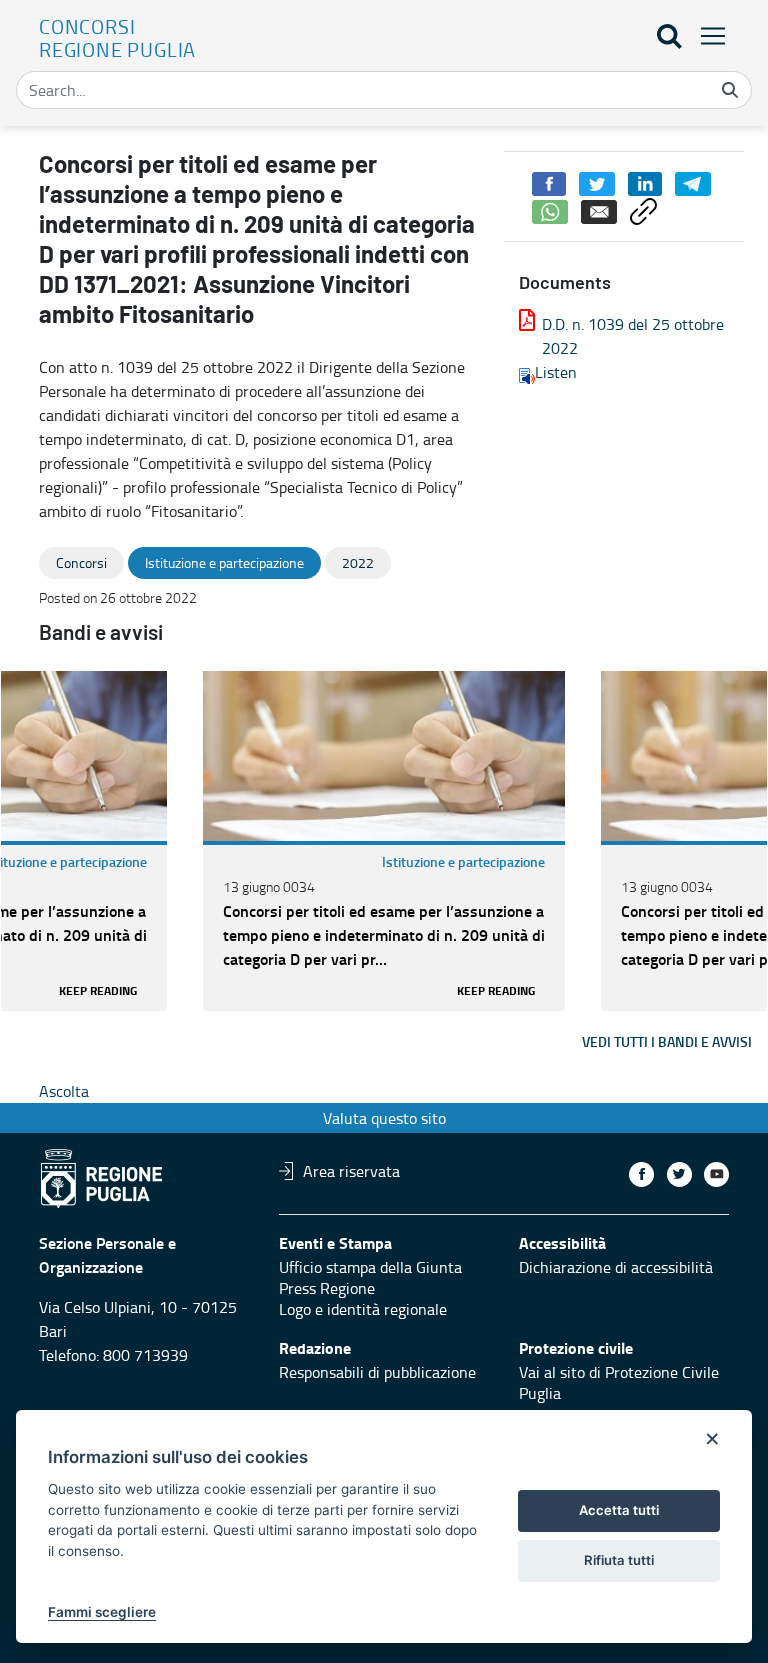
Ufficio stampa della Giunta (370, 1267)
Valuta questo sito (384, 1118)
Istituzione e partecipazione (463, 861)
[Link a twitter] (679, 1174)
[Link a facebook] (641, 1174)
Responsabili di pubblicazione (377, 1372)
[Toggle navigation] (707, 35)
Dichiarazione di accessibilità (616, 1267)
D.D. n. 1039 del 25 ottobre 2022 (633, 336)
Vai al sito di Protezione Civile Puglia (619, 1382)
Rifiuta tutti (619, 1560)
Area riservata (351, 1171)
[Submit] (730, 90)
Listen (556, 372)
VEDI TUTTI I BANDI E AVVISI (667, 1041)
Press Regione (327, 1288)
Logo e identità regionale (363, 1309)
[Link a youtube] (716, 1174)
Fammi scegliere (102, 1612)
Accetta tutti (619, 1510)
